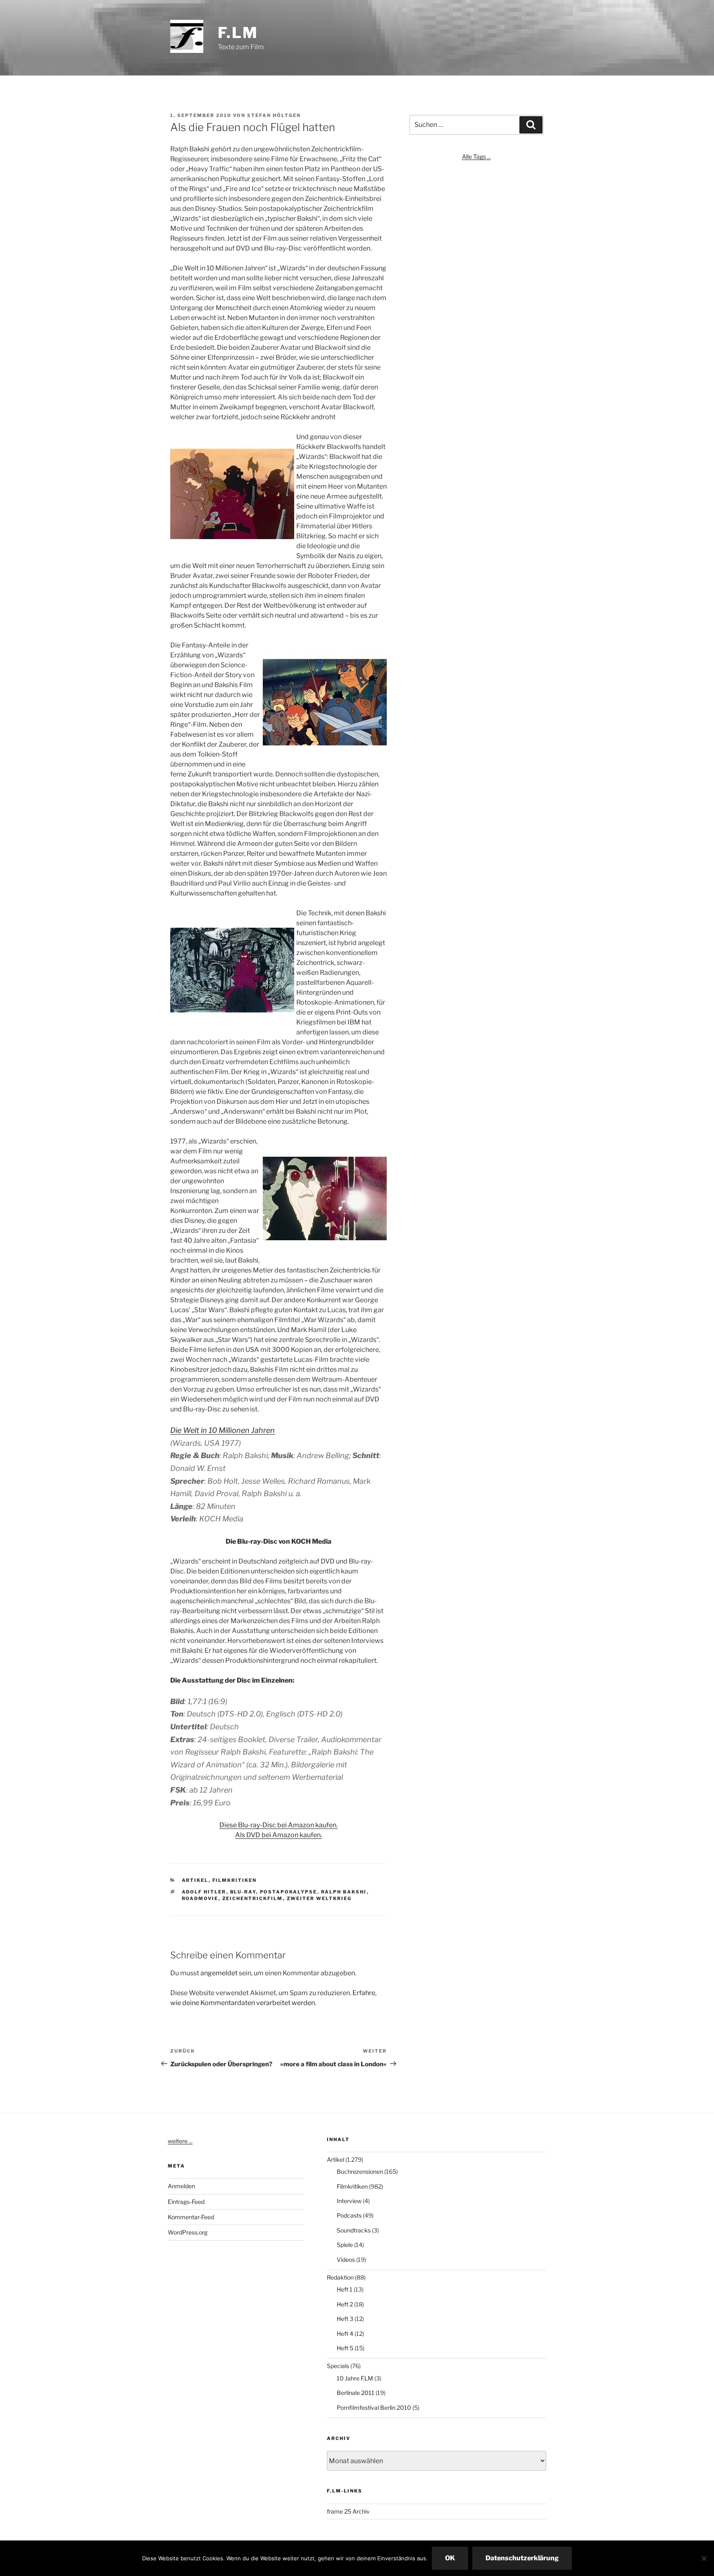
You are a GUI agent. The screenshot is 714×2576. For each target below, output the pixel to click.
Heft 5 (345, 2348)
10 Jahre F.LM (355, 2378)
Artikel (195, 1880)
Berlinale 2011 (356, 2393)
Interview (349, 2201)
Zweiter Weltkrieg (319, 1898)
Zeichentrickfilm (253, 1898)
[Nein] (704, 2558)
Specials (338, 2366)
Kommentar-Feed (191, 2217)
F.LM (238, 33)
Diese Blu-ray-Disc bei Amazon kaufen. (278, 1825)
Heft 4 (345, 2334)
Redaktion (340, 2277)
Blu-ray (243, 1892)
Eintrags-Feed (186, 2202)
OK (450, 2558)
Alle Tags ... (476, 156)
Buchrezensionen (360, 2171)
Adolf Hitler (204, 1892)
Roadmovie (200, 1898)
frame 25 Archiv (348, 2511)
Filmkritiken (235, 1880)
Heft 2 (345, 2304)
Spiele (345, 2245)
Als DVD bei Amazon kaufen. (278, 1835)
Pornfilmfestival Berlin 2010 (374, 2408)
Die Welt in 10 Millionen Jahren (223, 1430)
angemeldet (219, 1973)
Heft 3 (345, 2319)
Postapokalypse (289, 1892)
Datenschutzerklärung (522, 2558)
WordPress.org (188, 2232)
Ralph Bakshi (344, 1892)
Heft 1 (345, 2289)
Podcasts (349, 2215)
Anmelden (181, 2186)
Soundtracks (354, 2230)
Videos (346, 2260)
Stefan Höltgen (274, 115)
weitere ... (180, 2141)
